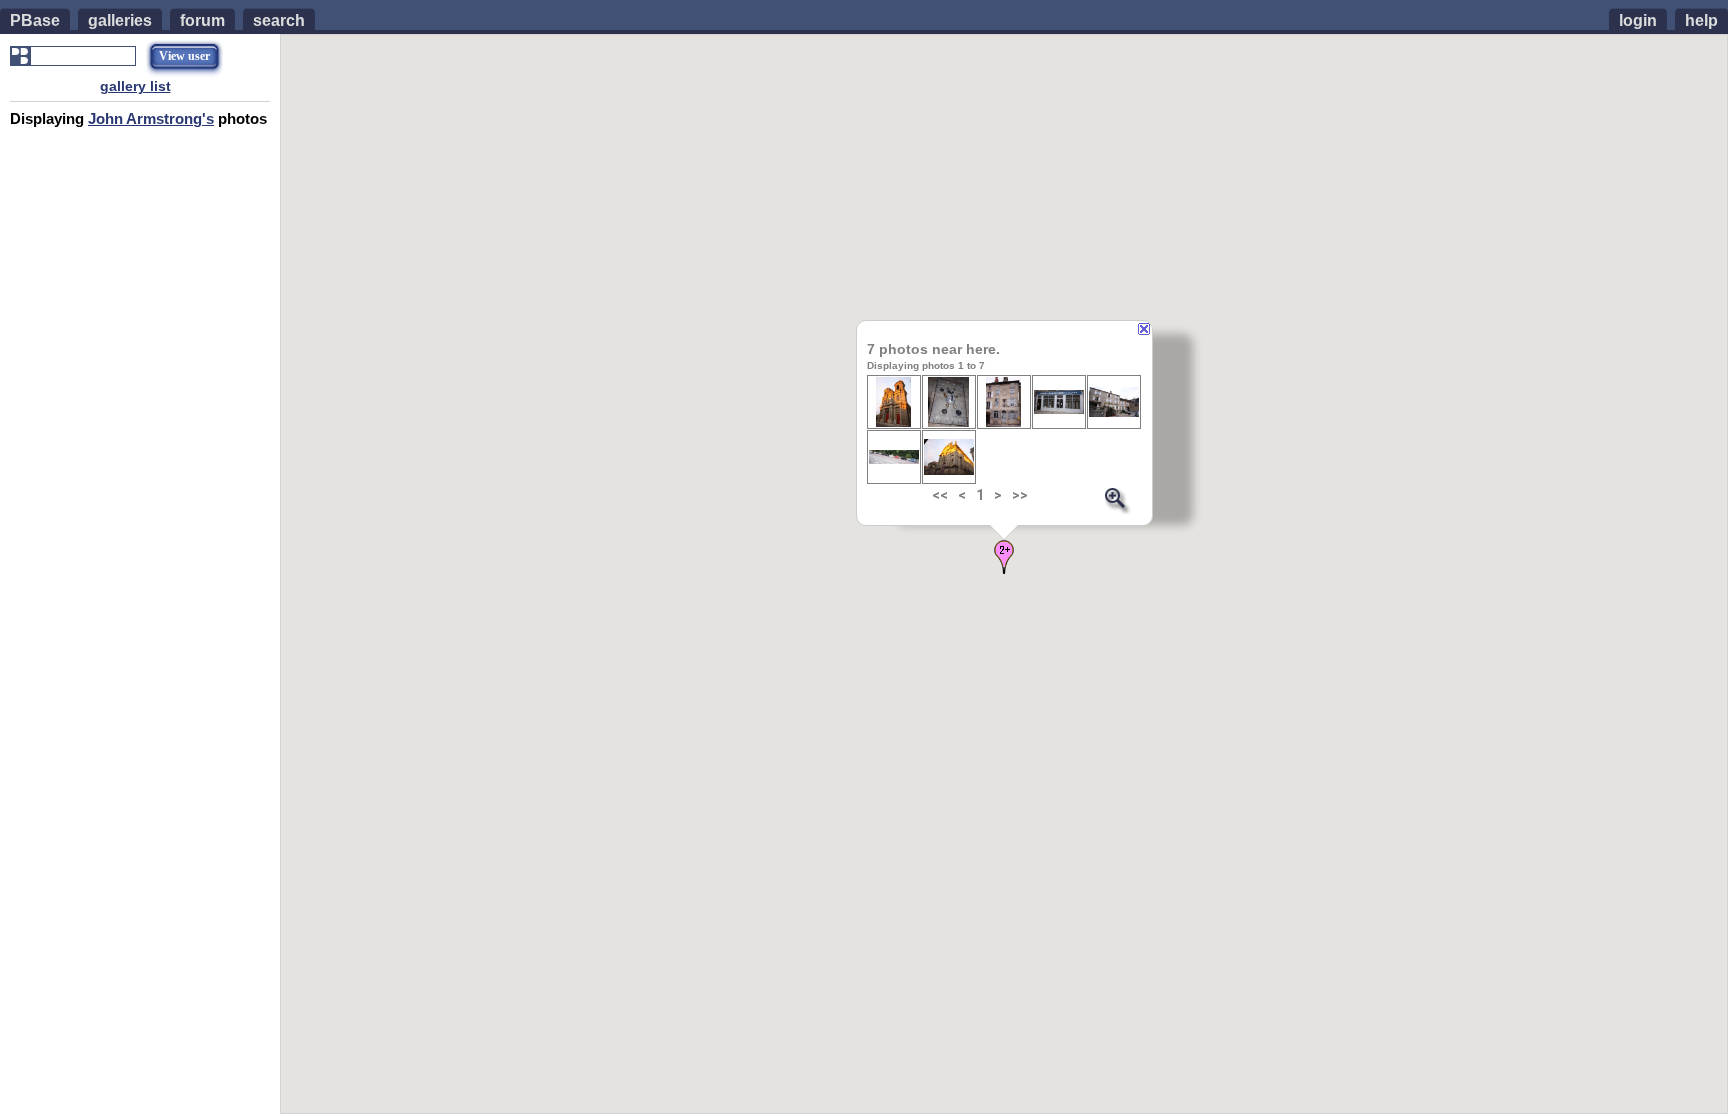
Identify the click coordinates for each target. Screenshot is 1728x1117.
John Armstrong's (151, 118)
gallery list (135, 86)
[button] (1004, 557)
